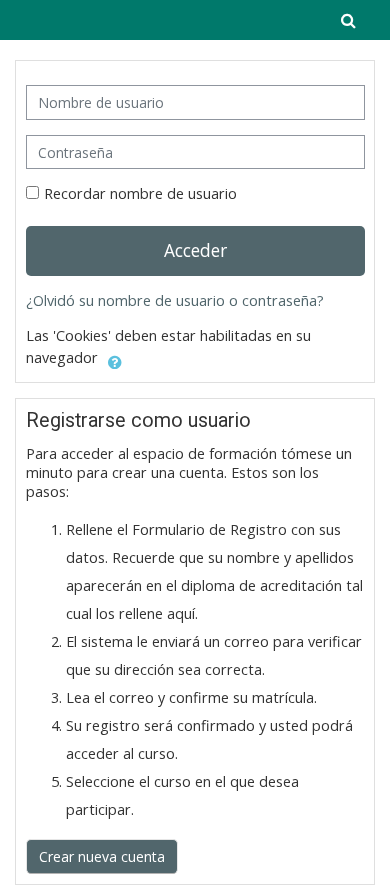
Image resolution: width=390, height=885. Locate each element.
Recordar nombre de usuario (140, 193)
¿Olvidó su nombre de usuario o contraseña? (175, 300)
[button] (348, 20)
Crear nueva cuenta (102, 856)
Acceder (195, 250)
